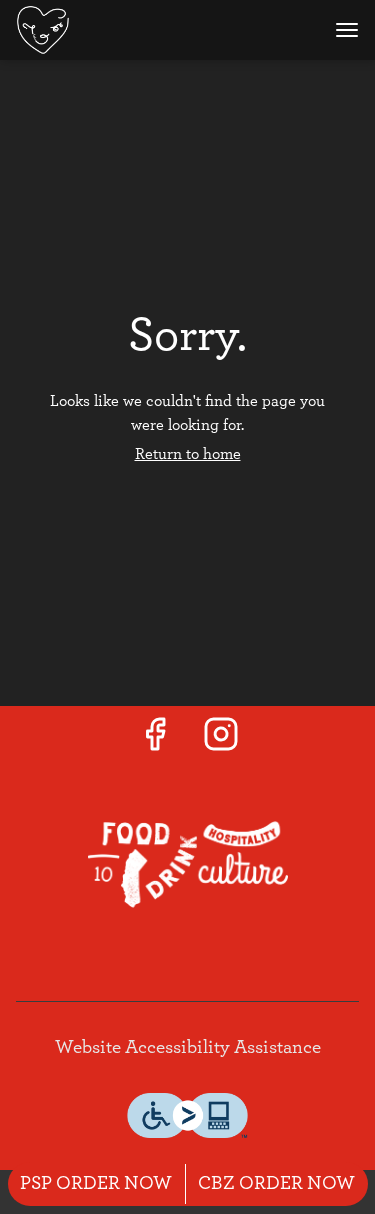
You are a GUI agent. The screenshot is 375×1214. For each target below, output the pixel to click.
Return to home (188, 454)
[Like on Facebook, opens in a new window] (155, 741)
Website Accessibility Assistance (188, 1047)
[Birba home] (106, 30)
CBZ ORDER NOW (276, 1183)
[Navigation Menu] (347, 30)
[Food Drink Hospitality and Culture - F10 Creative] (188, 862)
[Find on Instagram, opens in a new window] (221, 741)
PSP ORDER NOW (96, 1183)
